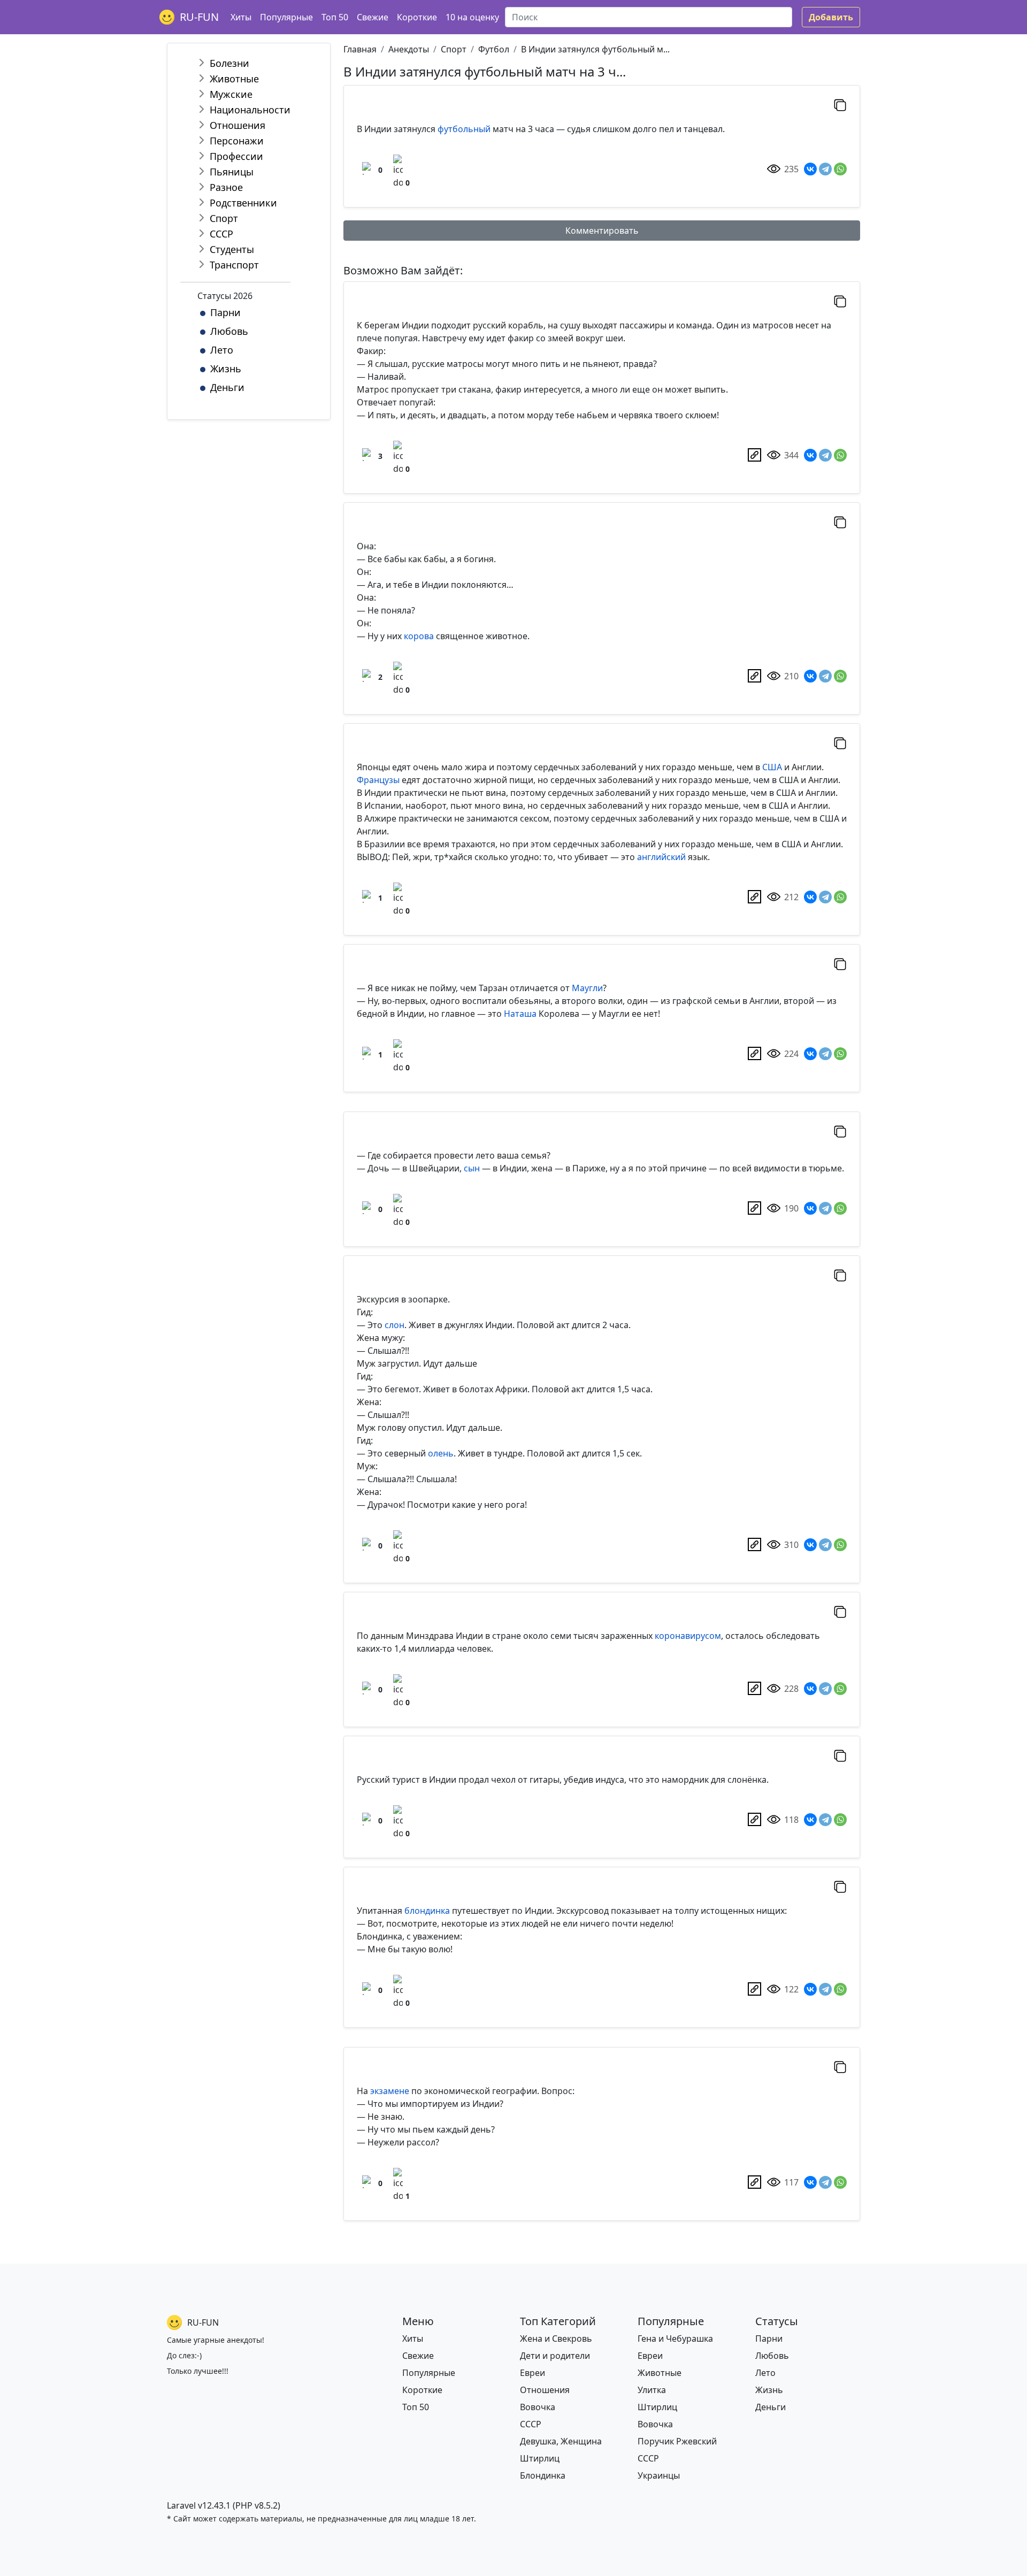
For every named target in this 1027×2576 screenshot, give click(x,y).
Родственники (243, 203)
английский (661, 857)
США (772, 767)
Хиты (241, 17)
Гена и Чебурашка (675, 2339)
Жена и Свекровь (556, 2339)
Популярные (286, 17)
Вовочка (538, 2407)
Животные (234, 79)
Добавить (831, 17)
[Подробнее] (754, 455)
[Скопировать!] (840, 105)
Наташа (520, 1014)
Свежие (373, 17)
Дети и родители (555, 2356)
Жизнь (226, 369)
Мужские (231, 94)
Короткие (417, 17)
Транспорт (234, 265)
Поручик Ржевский (677, 2441)
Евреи (532, 2373)
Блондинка (543, 2475)
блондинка (427, 1911)
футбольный (464, 129)
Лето (222, 350)
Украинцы (659, 2475)
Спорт (224, 218)
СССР (221, 234)
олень (441, 1453)
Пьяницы (232, 172)
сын (472, 1168)
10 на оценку (472, 17)
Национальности (250, 110)
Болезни (229, 63)
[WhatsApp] (840, 169)
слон (394, 1325)
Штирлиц (540, 2458)
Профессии (236, 156)
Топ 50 (335, 17)
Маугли (587, 988)
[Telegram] (825, 169)
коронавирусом (688, 1636)
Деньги (227, 387)
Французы (378, 780)
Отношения (237, 125)
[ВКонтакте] (810, 169)
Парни (225, 312)
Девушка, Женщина (561, 2441)
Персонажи (237, 141)
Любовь (229, 331)
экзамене (390, 2091)
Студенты (232, 249)
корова (419, 636)
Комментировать (602, 231)
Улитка (652, 2390)
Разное (226, 187)
